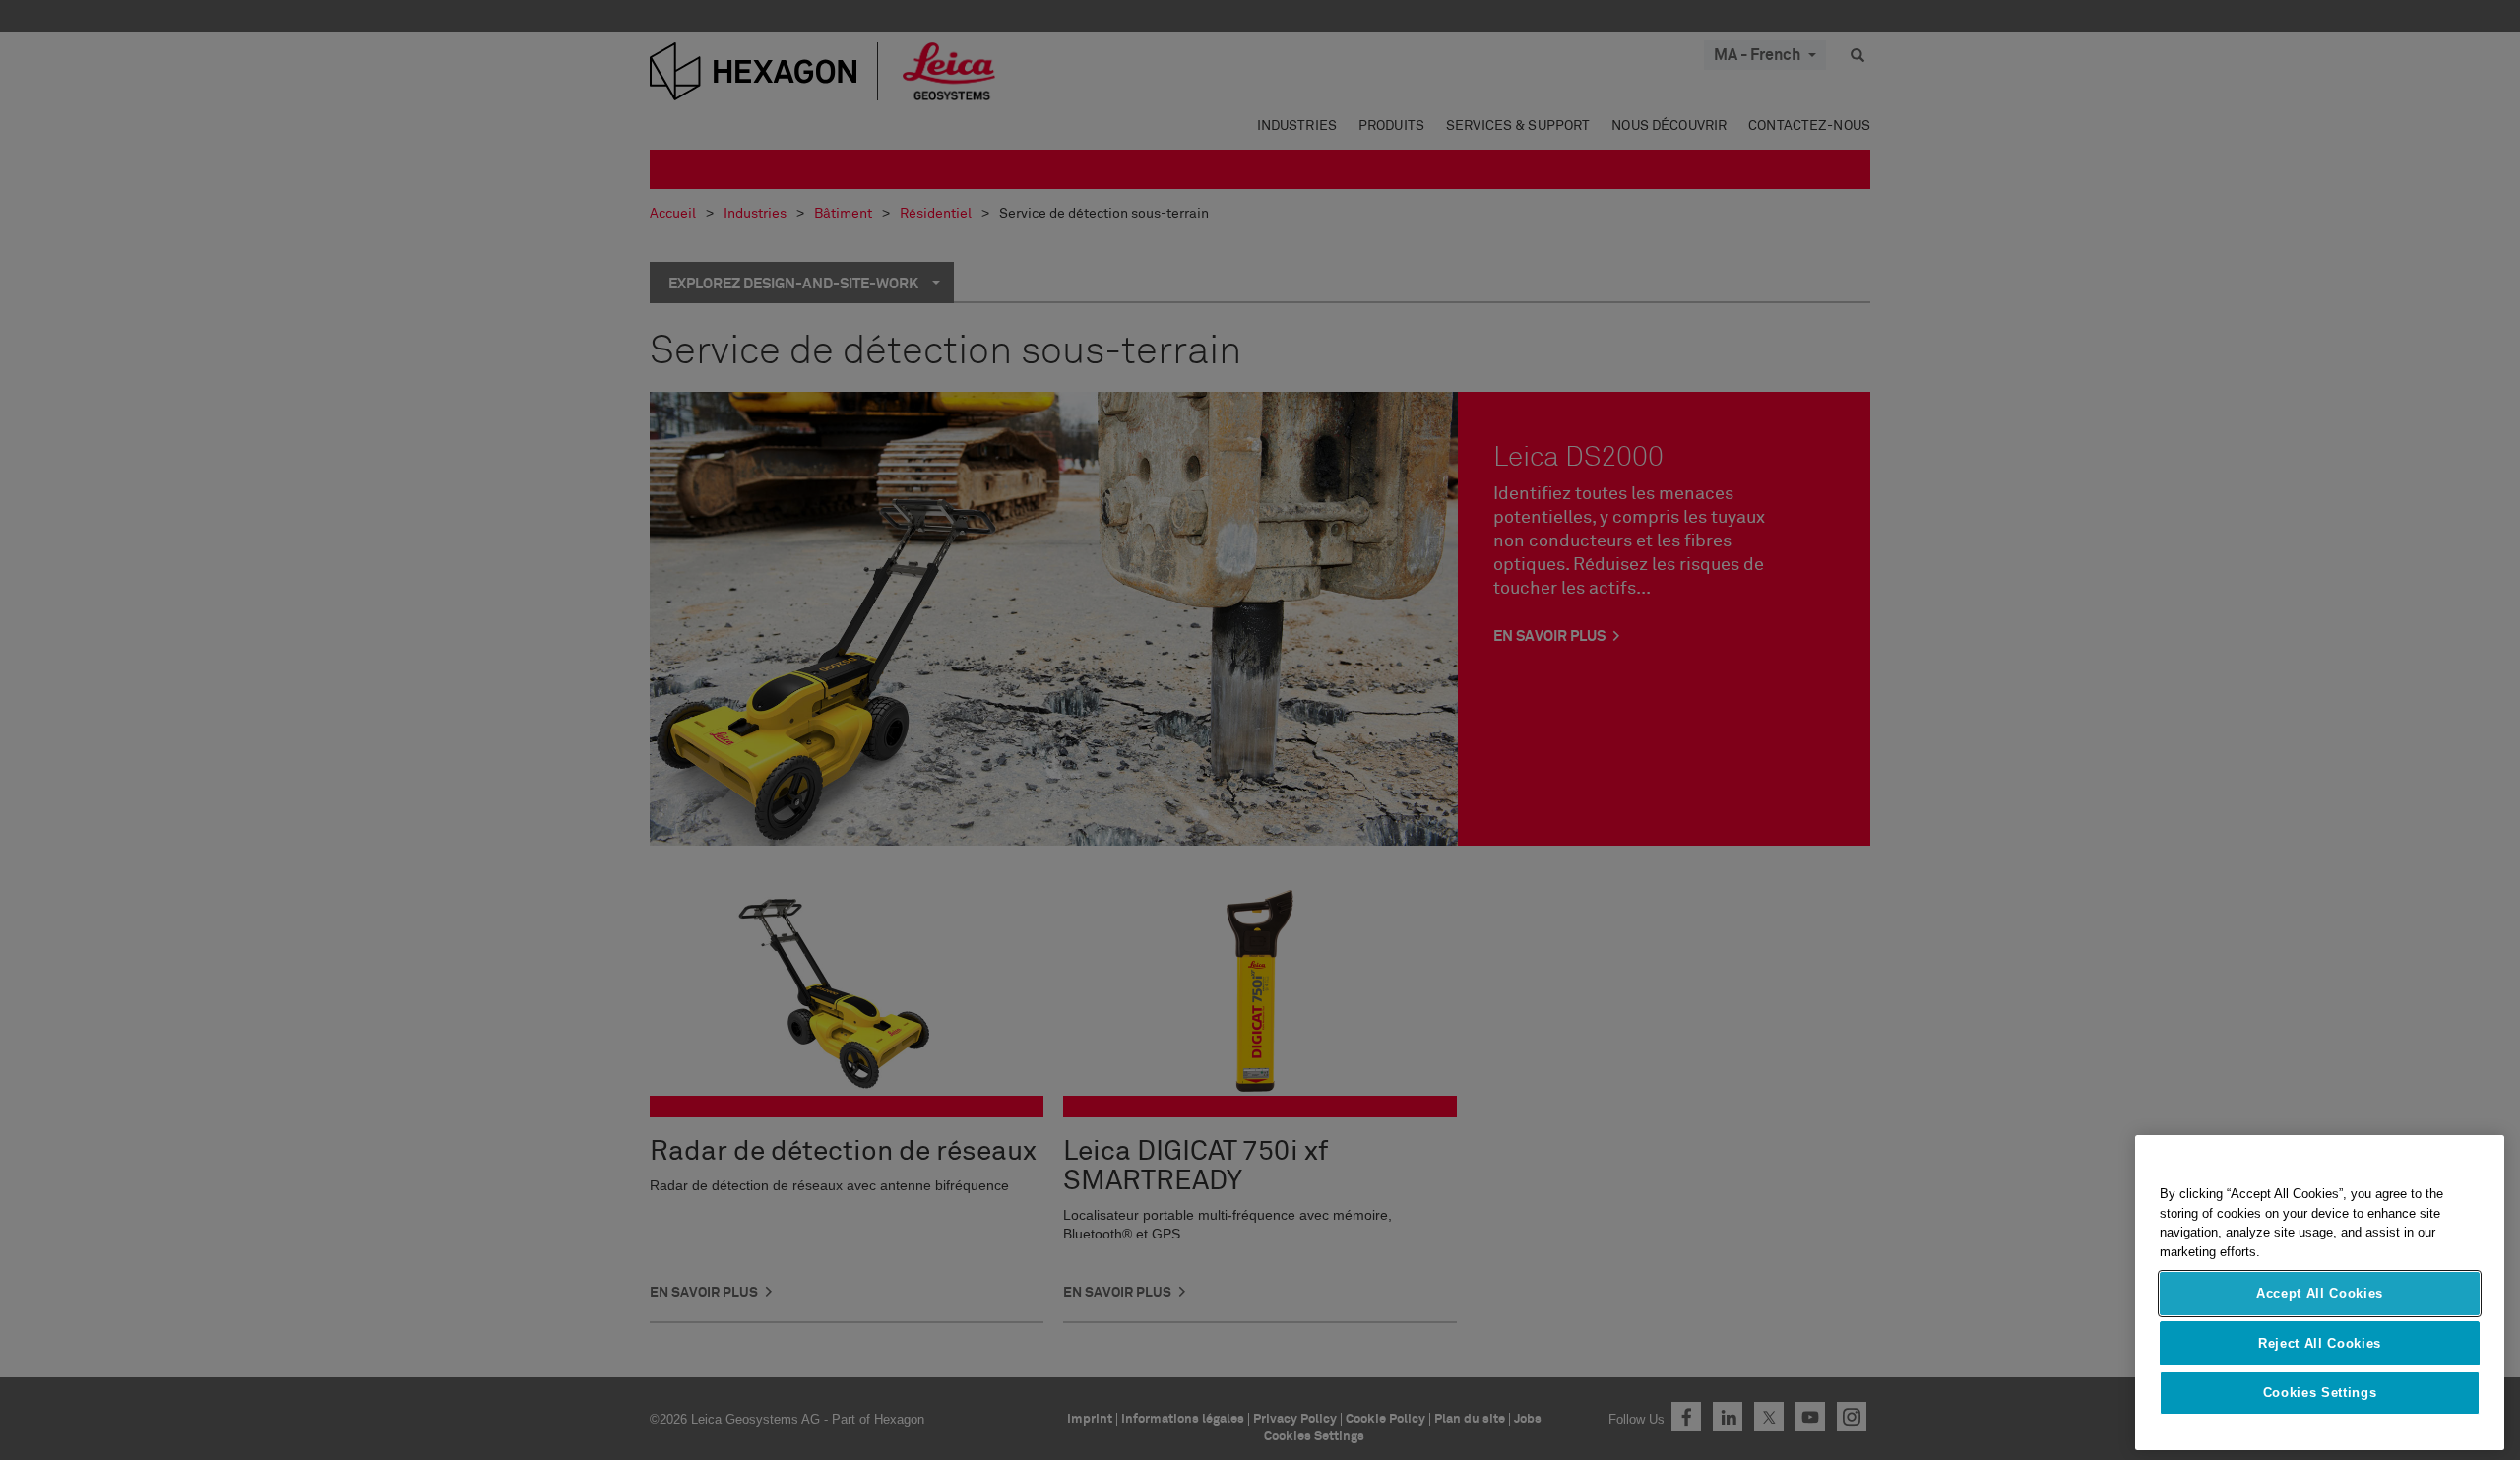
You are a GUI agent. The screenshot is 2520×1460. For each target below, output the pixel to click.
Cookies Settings (2320, 1393)
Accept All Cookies (2320, 1293)
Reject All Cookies (2320, 1342)
